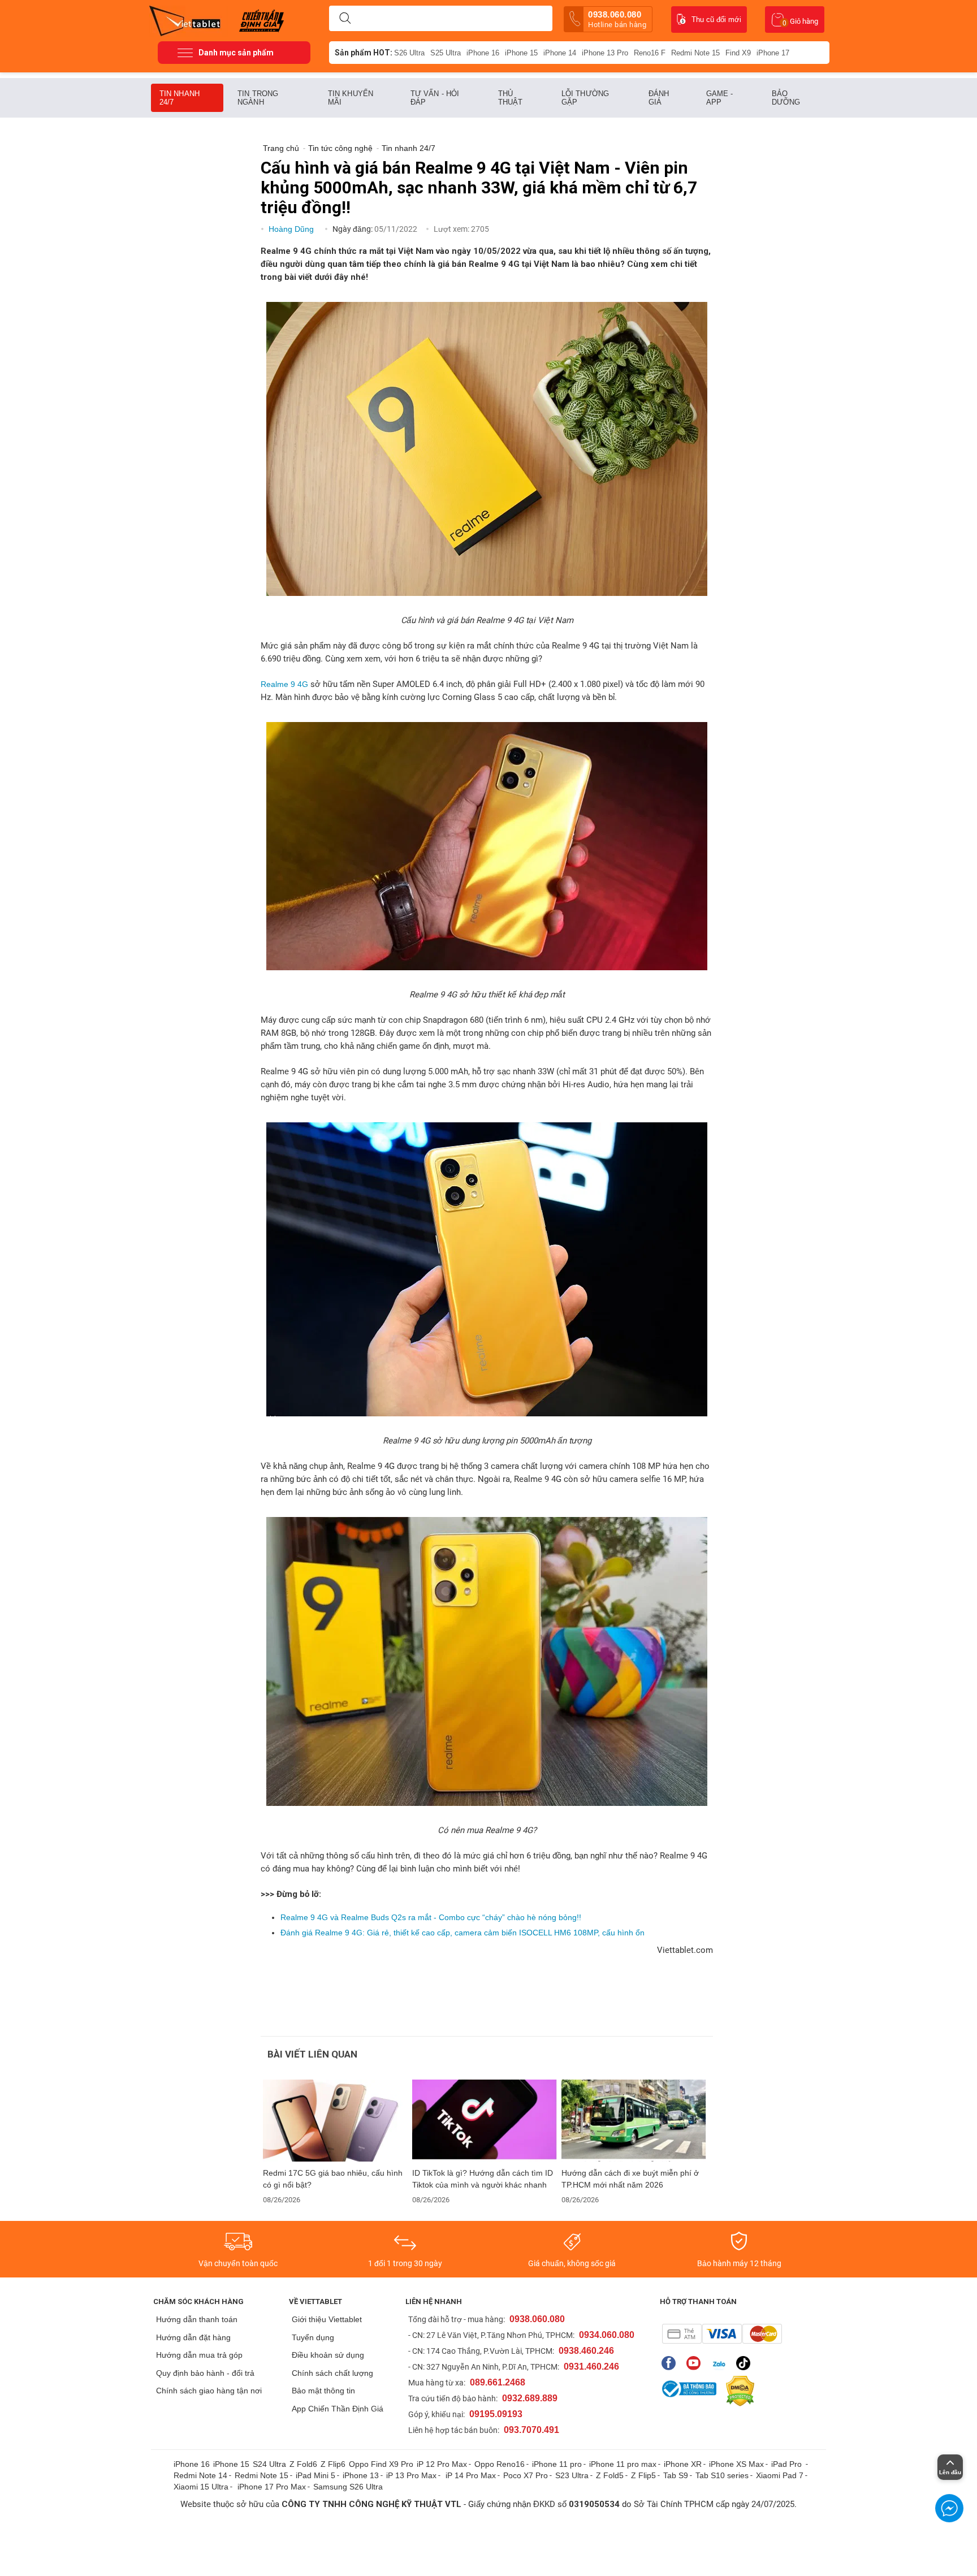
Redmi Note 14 (200, 2475)
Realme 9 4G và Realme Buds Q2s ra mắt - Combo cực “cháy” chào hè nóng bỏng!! (431, 1917)
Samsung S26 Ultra (348, 2487)
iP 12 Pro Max (442, 2464)
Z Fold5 (610, 2475)
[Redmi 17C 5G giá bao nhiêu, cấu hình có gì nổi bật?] (335, 2121)
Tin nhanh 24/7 (180, 98)
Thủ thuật (511, 98)
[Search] (345, 19)
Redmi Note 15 (695, 53)
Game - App (720, 98)
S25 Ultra (446, 53)
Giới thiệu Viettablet (327, 2319)
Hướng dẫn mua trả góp (199, 2355)
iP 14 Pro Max (471, 2475)
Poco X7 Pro (526, 2475)
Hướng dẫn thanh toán (197, 2319)
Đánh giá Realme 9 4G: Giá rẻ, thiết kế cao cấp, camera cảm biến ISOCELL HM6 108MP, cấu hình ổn (462, 1933)
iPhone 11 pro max (623, 2464)
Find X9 (738, 53)
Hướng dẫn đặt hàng (193, 2337)
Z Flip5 (643, 2475)
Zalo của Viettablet (721, 2363)
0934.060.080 (607, 2335)
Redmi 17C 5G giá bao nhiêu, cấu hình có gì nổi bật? (333, 2179)
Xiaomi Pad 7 (780, 2475)
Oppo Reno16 (500, 2464)
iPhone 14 (560, 53)
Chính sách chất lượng (332, 2373)
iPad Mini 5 (315, 2475)
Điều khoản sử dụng (328, 2355)
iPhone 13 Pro (605, 53)
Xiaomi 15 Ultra (201, 2487)
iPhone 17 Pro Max (272, 2487)
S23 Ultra (572, 2475)
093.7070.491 (531, 2430)
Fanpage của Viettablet (671, 2363)
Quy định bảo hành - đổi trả (205, 2373)
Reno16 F (650, 53)
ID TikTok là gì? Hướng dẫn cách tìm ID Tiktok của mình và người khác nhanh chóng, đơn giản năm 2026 (483, 2179)
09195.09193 (496, 2414)
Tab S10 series (722, 2475)
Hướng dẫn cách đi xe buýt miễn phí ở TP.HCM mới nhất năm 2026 (630, 2179)
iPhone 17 (773, 53)
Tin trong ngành (258, 98)
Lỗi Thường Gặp (585, 98)
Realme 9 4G (284, 684)
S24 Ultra (269, 2464)
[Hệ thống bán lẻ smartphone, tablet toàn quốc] (189, 20)
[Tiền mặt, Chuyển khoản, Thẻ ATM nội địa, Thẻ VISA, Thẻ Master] (722, 2334)
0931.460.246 (591, 2367)
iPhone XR (683, 2464)
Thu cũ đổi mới (716, 20)
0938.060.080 (617, 19)
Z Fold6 (303, 2464)
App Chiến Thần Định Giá (338, 2409)
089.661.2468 (498, 2382)
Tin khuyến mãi (351, 98)
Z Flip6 (333, 2464)
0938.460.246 (586, 2351)
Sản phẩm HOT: (364, 53)
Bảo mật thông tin (323, 2391)
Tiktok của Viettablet (746, 2363)
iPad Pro (788, 2464)
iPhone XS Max (736, 2464)
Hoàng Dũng (292, 229)
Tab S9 (676, 2475)
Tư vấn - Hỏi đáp (435, 98)
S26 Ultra (409, 53)
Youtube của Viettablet (696, 2363)
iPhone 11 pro (557, 2464)
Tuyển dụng (313, 2337)
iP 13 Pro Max (411, 2475)
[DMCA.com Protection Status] (737, 2391)
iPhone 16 (483, 53)
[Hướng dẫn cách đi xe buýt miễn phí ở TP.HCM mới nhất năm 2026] (634, 2121)
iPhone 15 (521, 53)
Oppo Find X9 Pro (381, 2464)
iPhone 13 (361, 2475)
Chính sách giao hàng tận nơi (209, 2391)
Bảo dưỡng (786, 98)
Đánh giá (659, 98)
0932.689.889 (530, 2398)
